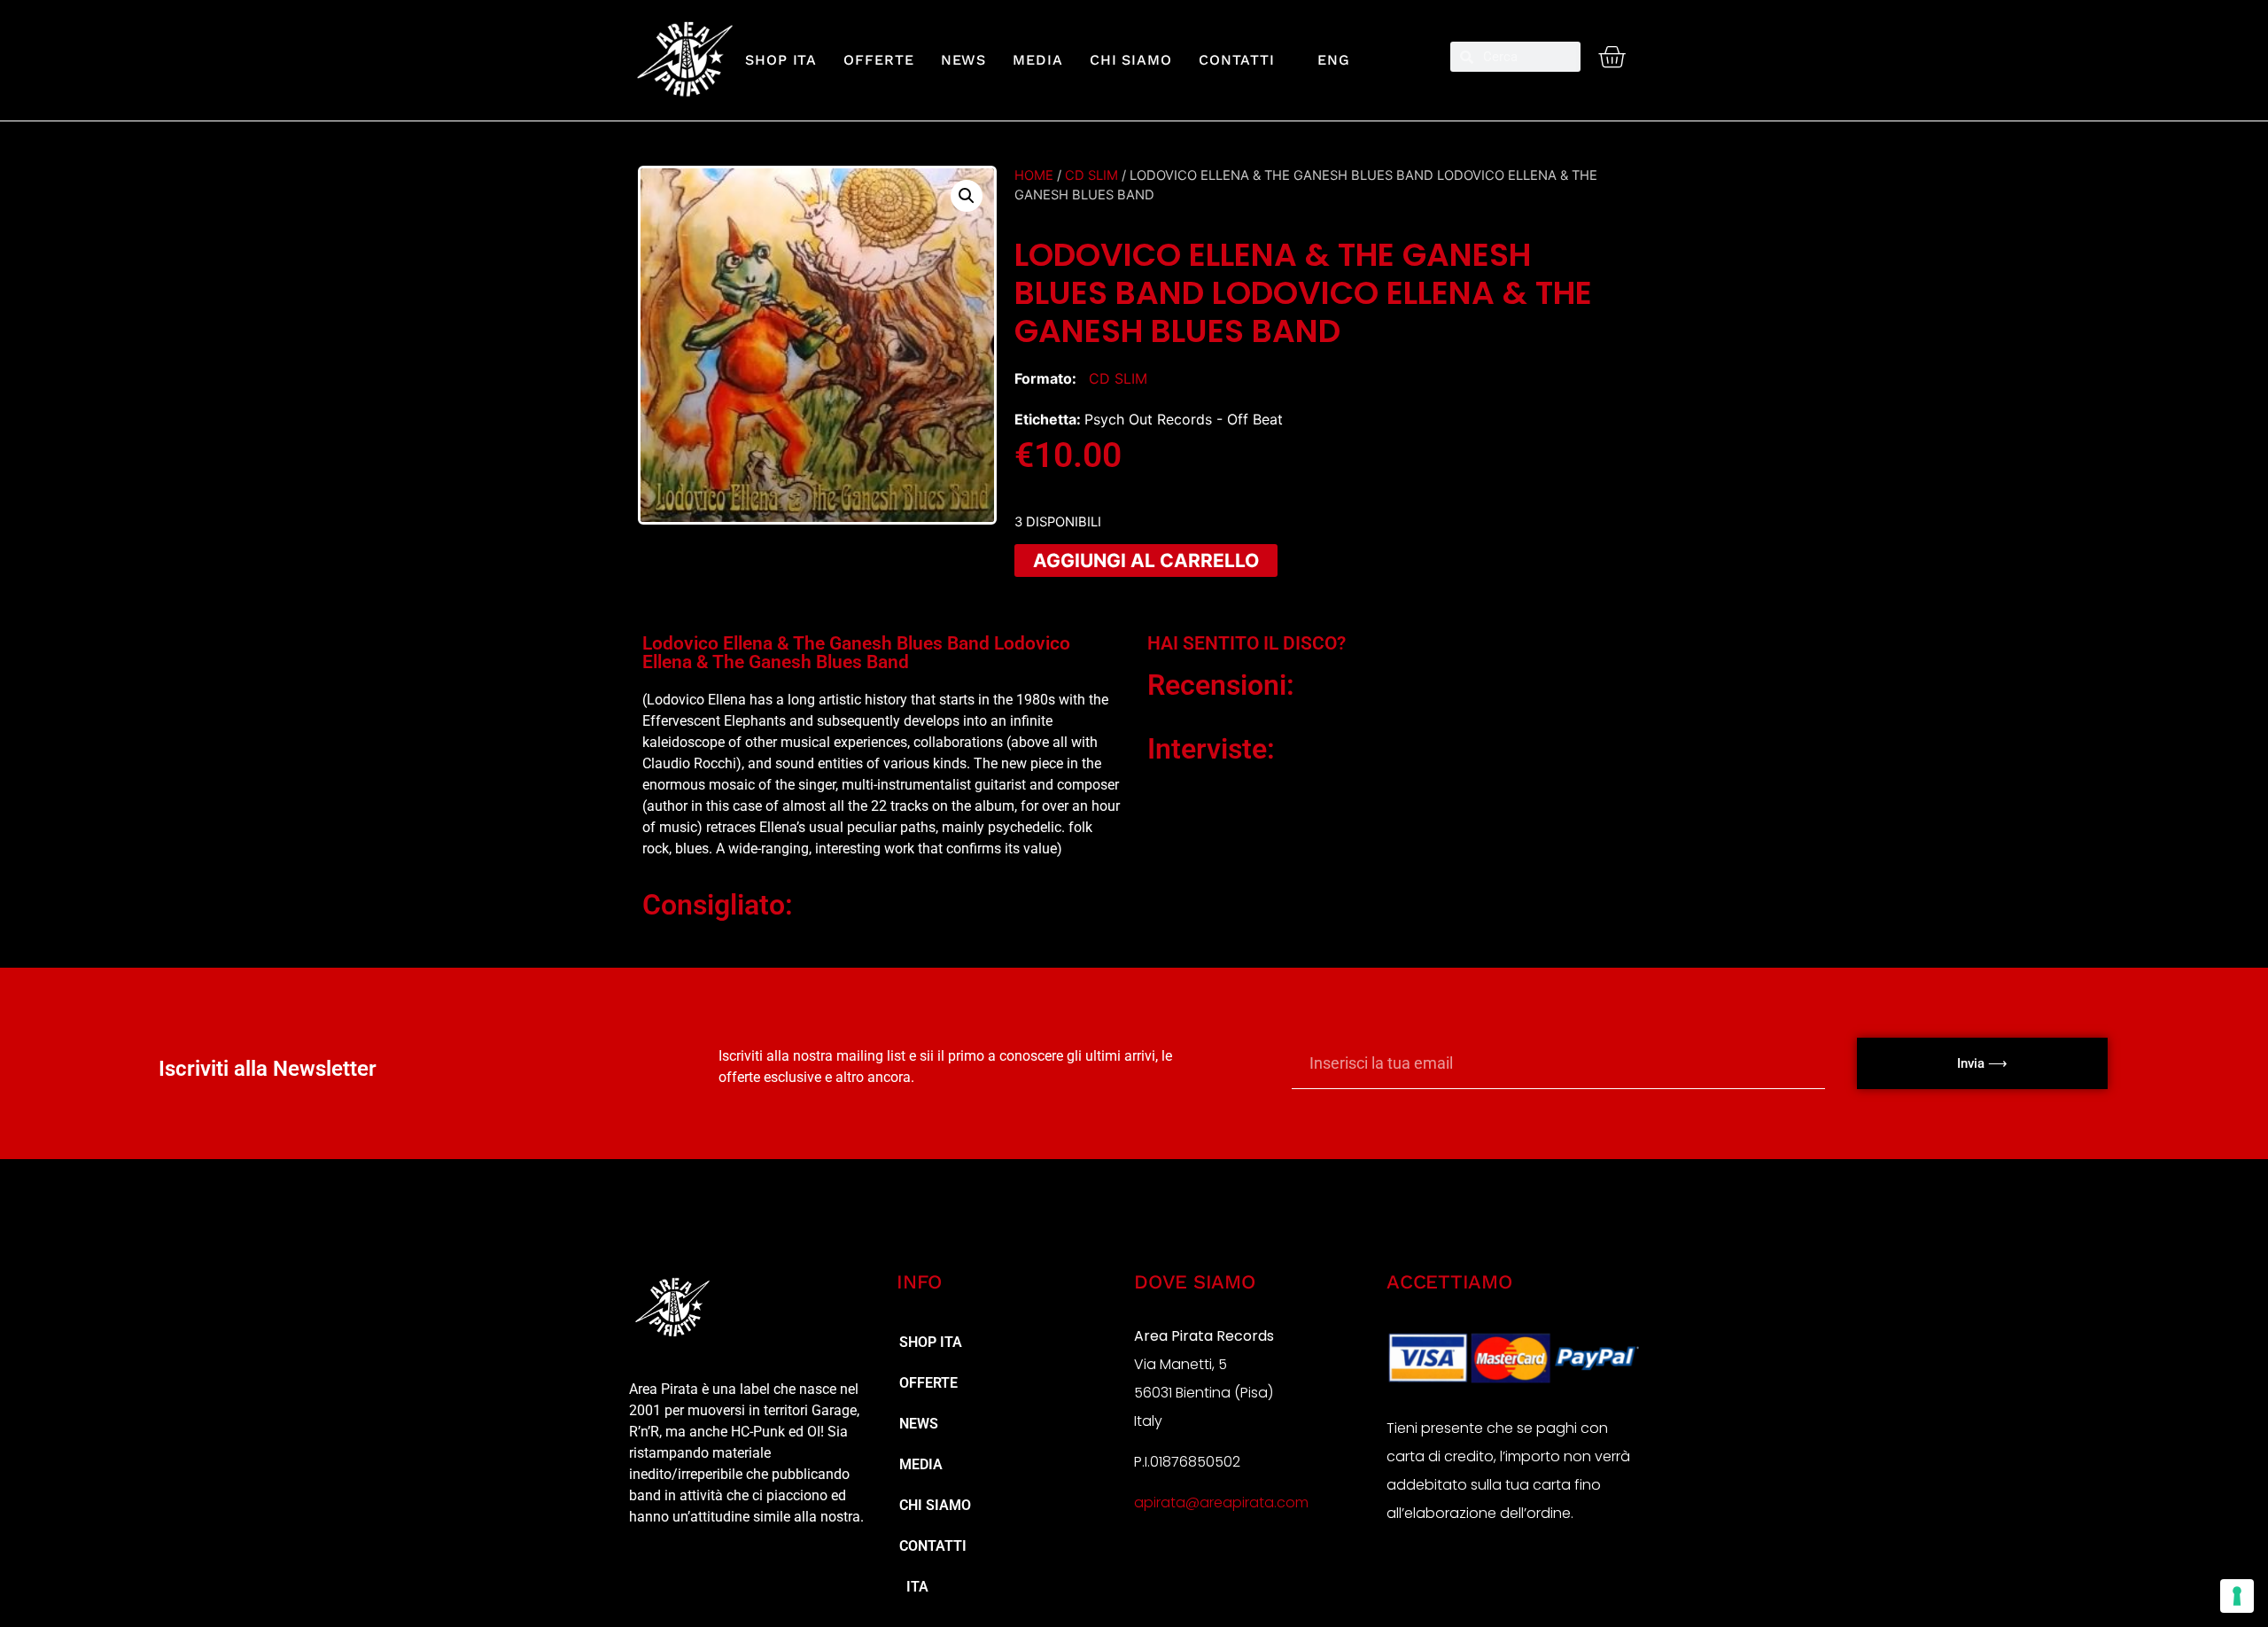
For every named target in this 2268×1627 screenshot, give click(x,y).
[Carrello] (1612, 57)
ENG (1326, 60)
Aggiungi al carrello (1146, 560)
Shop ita (781, 60)
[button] (967, 196)
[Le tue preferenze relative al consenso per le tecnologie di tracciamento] (2237, 1596)
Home (1034, 175)
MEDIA (1038, 60)
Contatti (1237, 60)
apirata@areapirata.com (1221, 1502)
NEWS (964, 60)
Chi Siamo (1131, 60)
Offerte (878, 60)
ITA (914, 1587)
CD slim (1091, 175)
